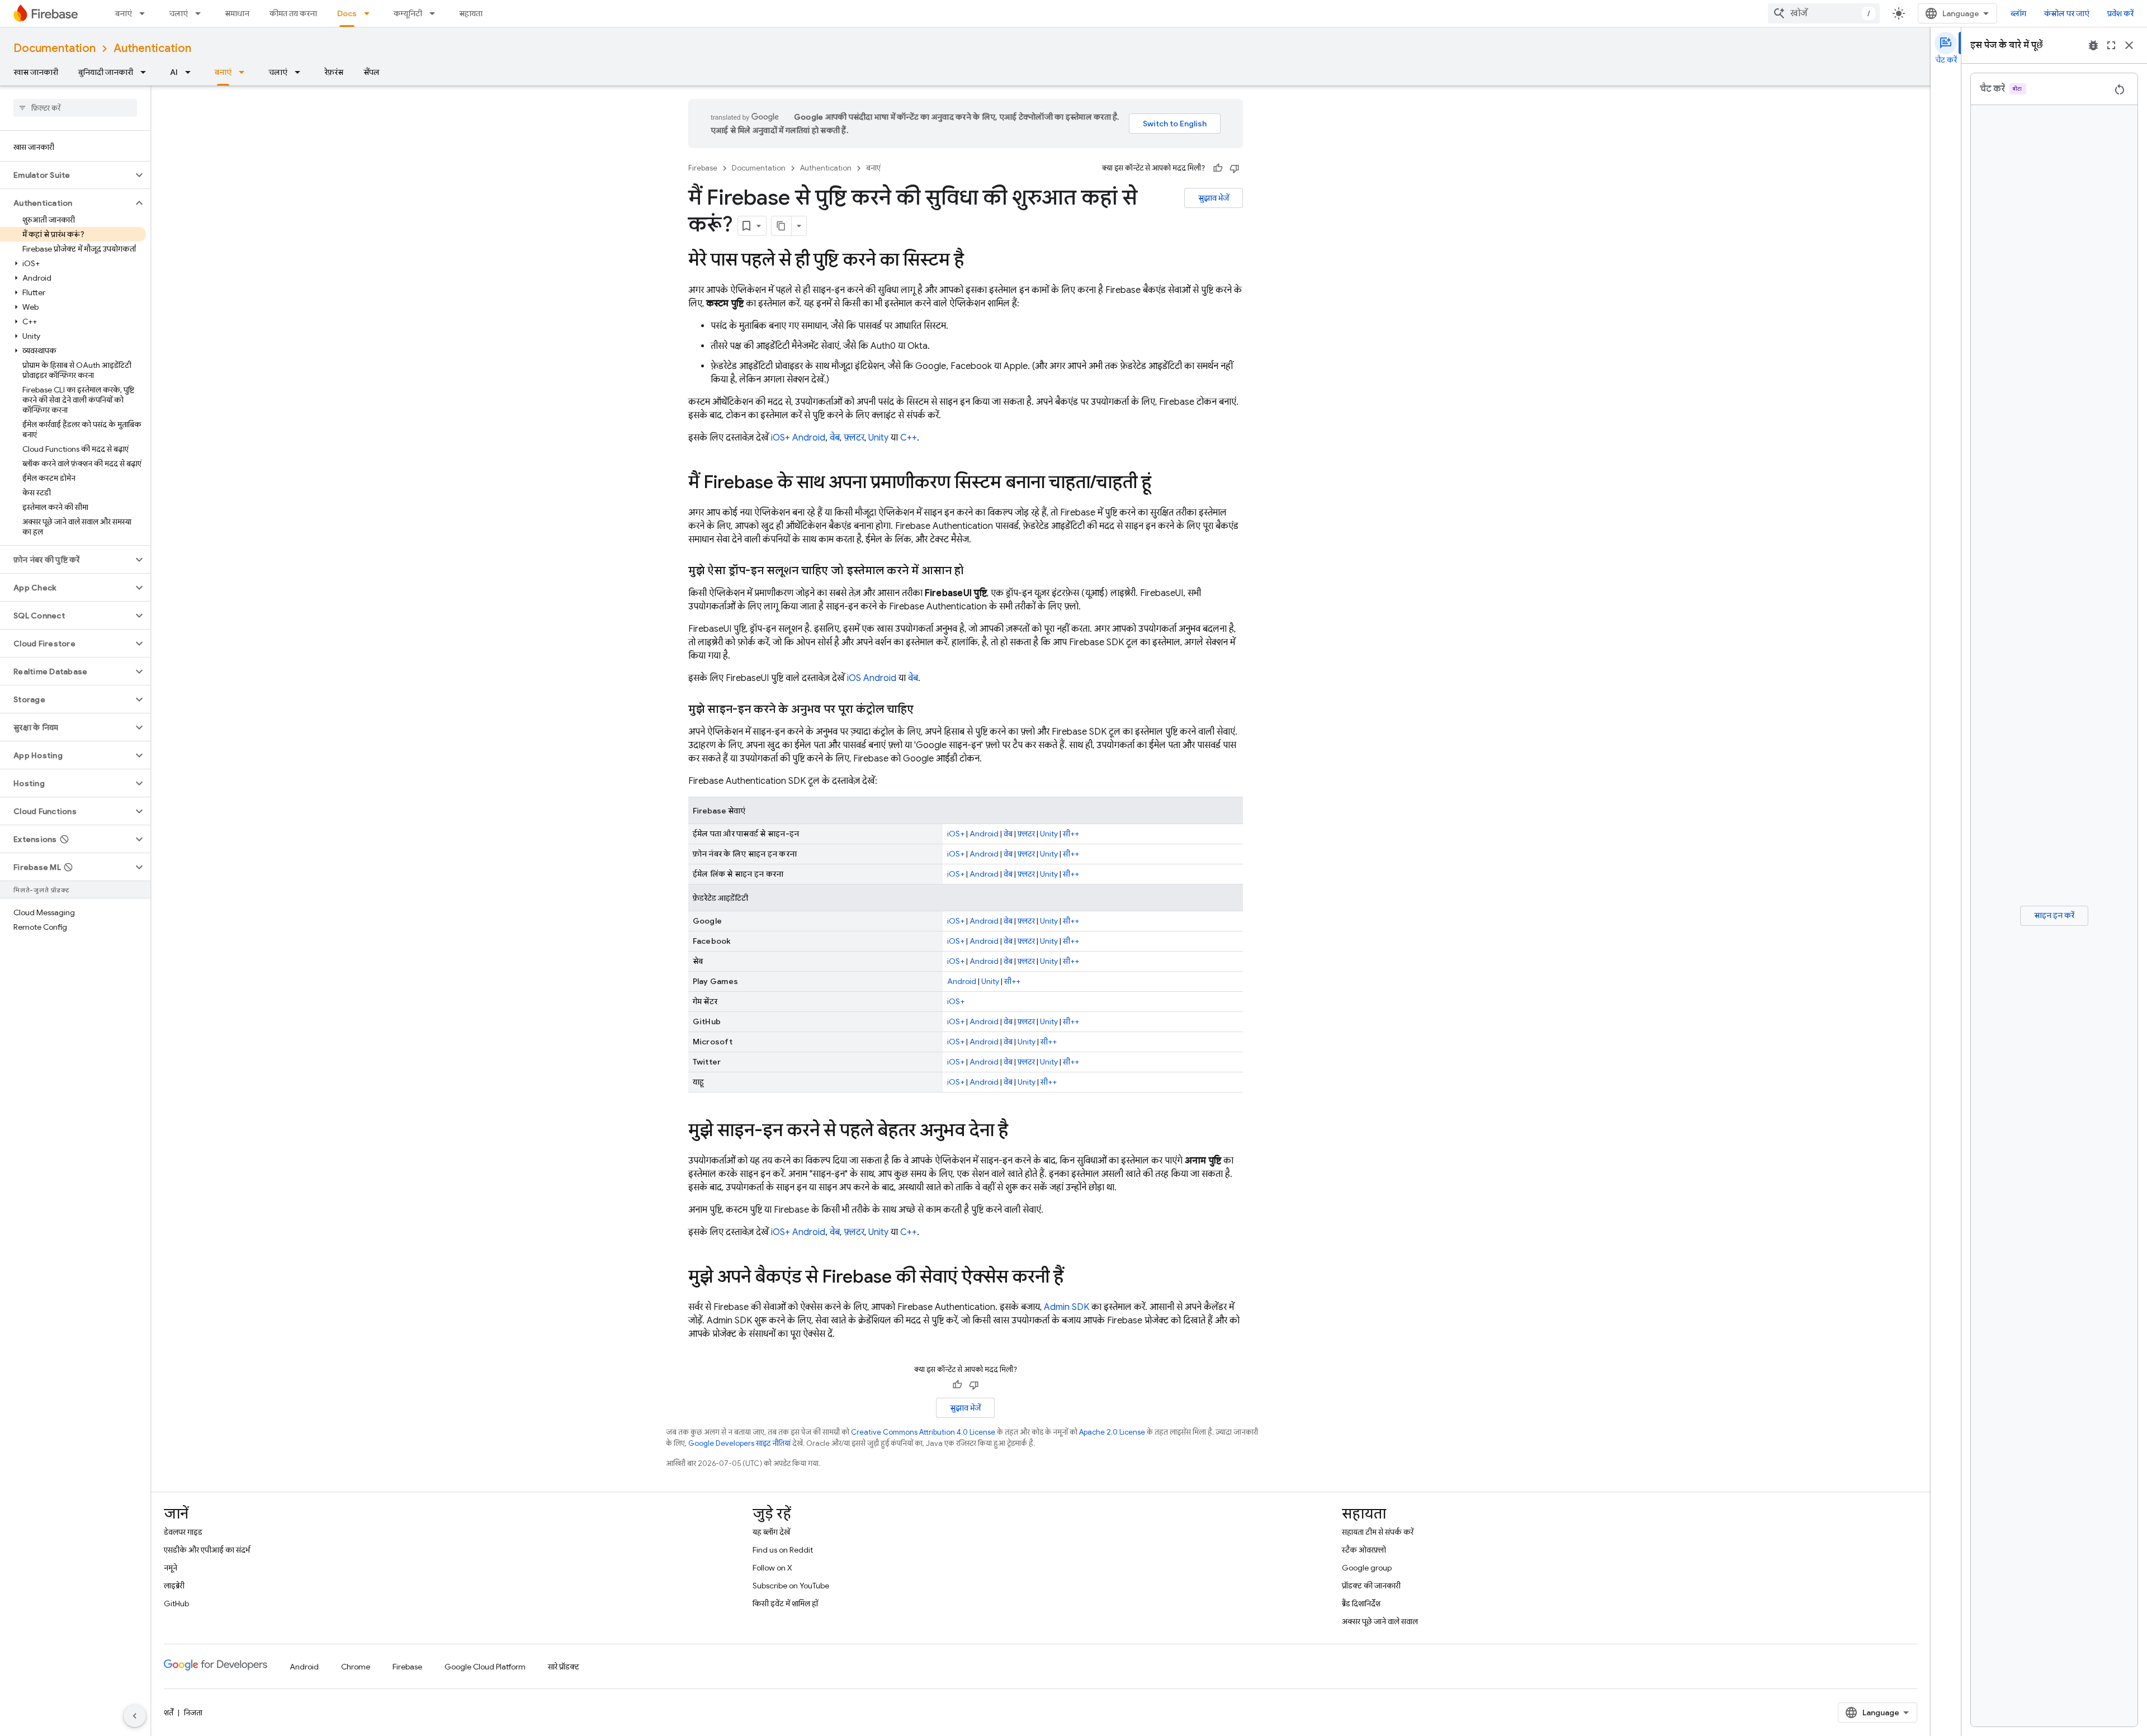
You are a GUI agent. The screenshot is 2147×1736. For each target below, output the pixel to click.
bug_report (2093, 45)
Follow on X (772, 1568)
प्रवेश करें (2120, 13)
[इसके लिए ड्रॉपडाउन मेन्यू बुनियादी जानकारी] (146, 72)
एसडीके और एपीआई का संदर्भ (207, 1550)
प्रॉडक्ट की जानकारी (1371, 1586)
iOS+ (781, 438)
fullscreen (2111, 45)
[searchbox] (75, 108)
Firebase (703, 168)
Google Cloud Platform (485, 1667)
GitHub (176, 1603)
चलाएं (178, 13)
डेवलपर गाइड (183, 1532)
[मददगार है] (1218, 168)
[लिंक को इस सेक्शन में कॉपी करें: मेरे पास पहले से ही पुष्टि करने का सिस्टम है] (975, 261)
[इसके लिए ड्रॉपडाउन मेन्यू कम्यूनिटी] (436, 13)
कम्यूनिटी (408, 13)
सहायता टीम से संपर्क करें (1378, 1532)
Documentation (55, 48)
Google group (1367, 1568)
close (2129, 45)
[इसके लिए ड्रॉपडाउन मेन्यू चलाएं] (201, 13)
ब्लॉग (2018, 13)
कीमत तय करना (293, 13)
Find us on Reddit (783, 1550)
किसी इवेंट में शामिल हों (785, 1603)
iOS (854, 678)
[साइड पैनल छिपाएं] (135, 1716)
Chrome (356, 1667)
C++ (909, 438)
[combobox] (1824, 13)
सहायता (471, 13)
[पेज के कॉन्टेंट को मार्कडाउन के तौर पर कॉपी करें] (782, 226)
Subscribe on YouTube (791, 1586)
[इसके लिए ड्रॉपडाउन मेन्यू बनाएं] (145, 13)
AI (174, 72)
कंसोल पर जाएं (2067, 13)
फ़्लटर (854, 438)
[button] (66, 175)
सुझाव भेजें (1214, 198)
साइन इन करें (2054, 915)
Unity (878, 438)
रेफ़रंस (334, 72)
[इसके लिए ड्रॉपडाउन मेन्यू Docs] (370, 13)
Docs (347, 13)
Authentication (152, 48)
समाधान (237, 13)
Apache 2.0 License (1112, 1432)
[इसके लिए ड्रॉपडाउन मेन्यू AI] (191, 72)
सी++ (1071, 834)
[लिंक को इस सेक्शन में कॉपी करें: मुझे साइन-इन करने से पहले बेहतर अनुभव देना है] (1019, 1132)
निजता (193, 1713)
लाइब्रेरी (174, 1586)
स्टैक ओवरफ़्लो (1364, 1550)
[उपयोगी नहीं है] (1235, 168)
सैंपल (372, 72)
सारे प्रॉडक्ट (564, 1667)
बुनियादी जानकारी (106, 72)
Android (809, 438)
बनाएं (124, 13)
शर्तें (169, 1713)
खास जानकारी (36, 72)
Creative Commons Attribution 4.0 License (923, 1432)
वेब (835, 438)
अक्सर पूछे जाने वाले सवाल (1380, 1621)
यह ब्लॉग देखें (771, 1532)
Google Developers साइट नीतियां (739, 1443)
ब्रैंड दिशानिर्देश (1361, 1603)
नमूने (171, 1568)
